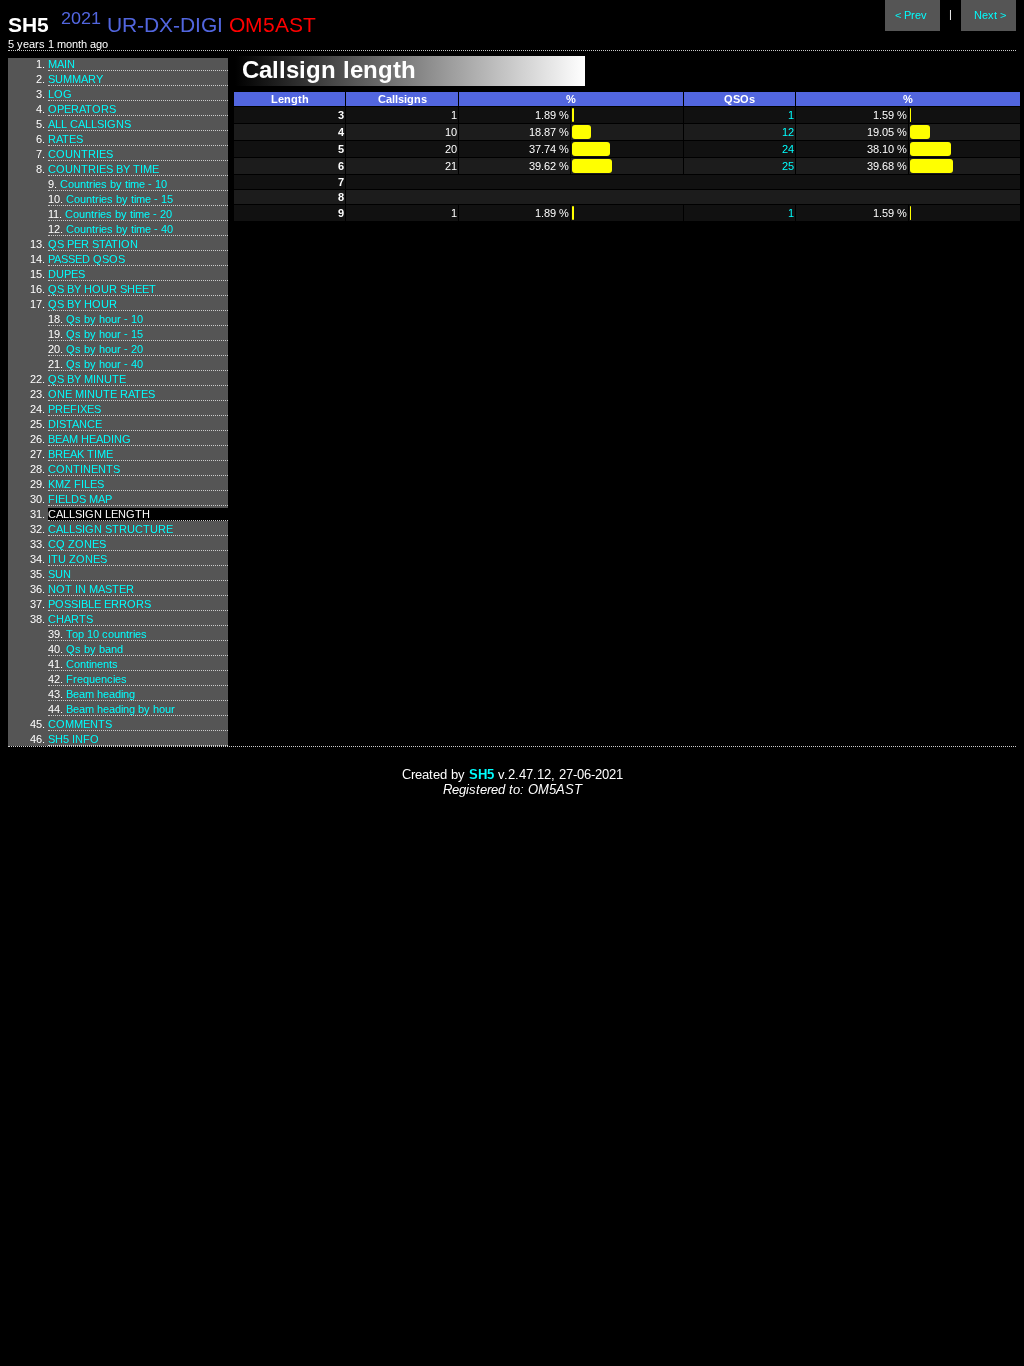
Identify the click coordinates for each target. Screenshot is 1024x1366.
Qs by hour (82, 304)
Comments (80, 724)
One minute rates (101, 394)
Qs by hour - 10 (104, 319)
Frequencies (96, 679)
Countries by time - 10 (113, 184)
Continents (84, 469)
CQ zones (77, 544)
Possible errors (99, 604)
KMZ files (76, 484)
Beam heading (89, 439)
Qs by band (94, 649)
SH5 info (73, 739)
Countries (80, 154)
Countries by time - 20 (118, 214)
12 (788, 132)
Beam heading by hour (120, 709)
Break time (80, 454)
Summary (75, 79)
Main (61, 64)
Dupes (66, 274)
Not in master (91, 589)
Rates (65, 139)
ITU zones (77, 559)
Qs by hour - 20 (104, 349)
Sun (59, 574)
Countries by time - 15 (119, 199)
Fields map (80, 499)
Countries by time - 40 (119, 229)
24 (788, 149)
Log (60, 94)
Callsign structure (110, 529)
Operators (82, 109)
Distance (75, 424)
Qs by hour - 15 (104, 334)
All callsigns (89, 124)
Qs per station (93, 244)
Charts (70, 619)
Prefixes (74, 409)
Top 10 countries (106, 634)
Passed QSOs (86, 259)
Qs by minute (87, 379)
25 (788, 166)
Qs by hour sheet (102, 289)
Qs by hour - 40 (104, 364)
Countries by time (103, 169)
